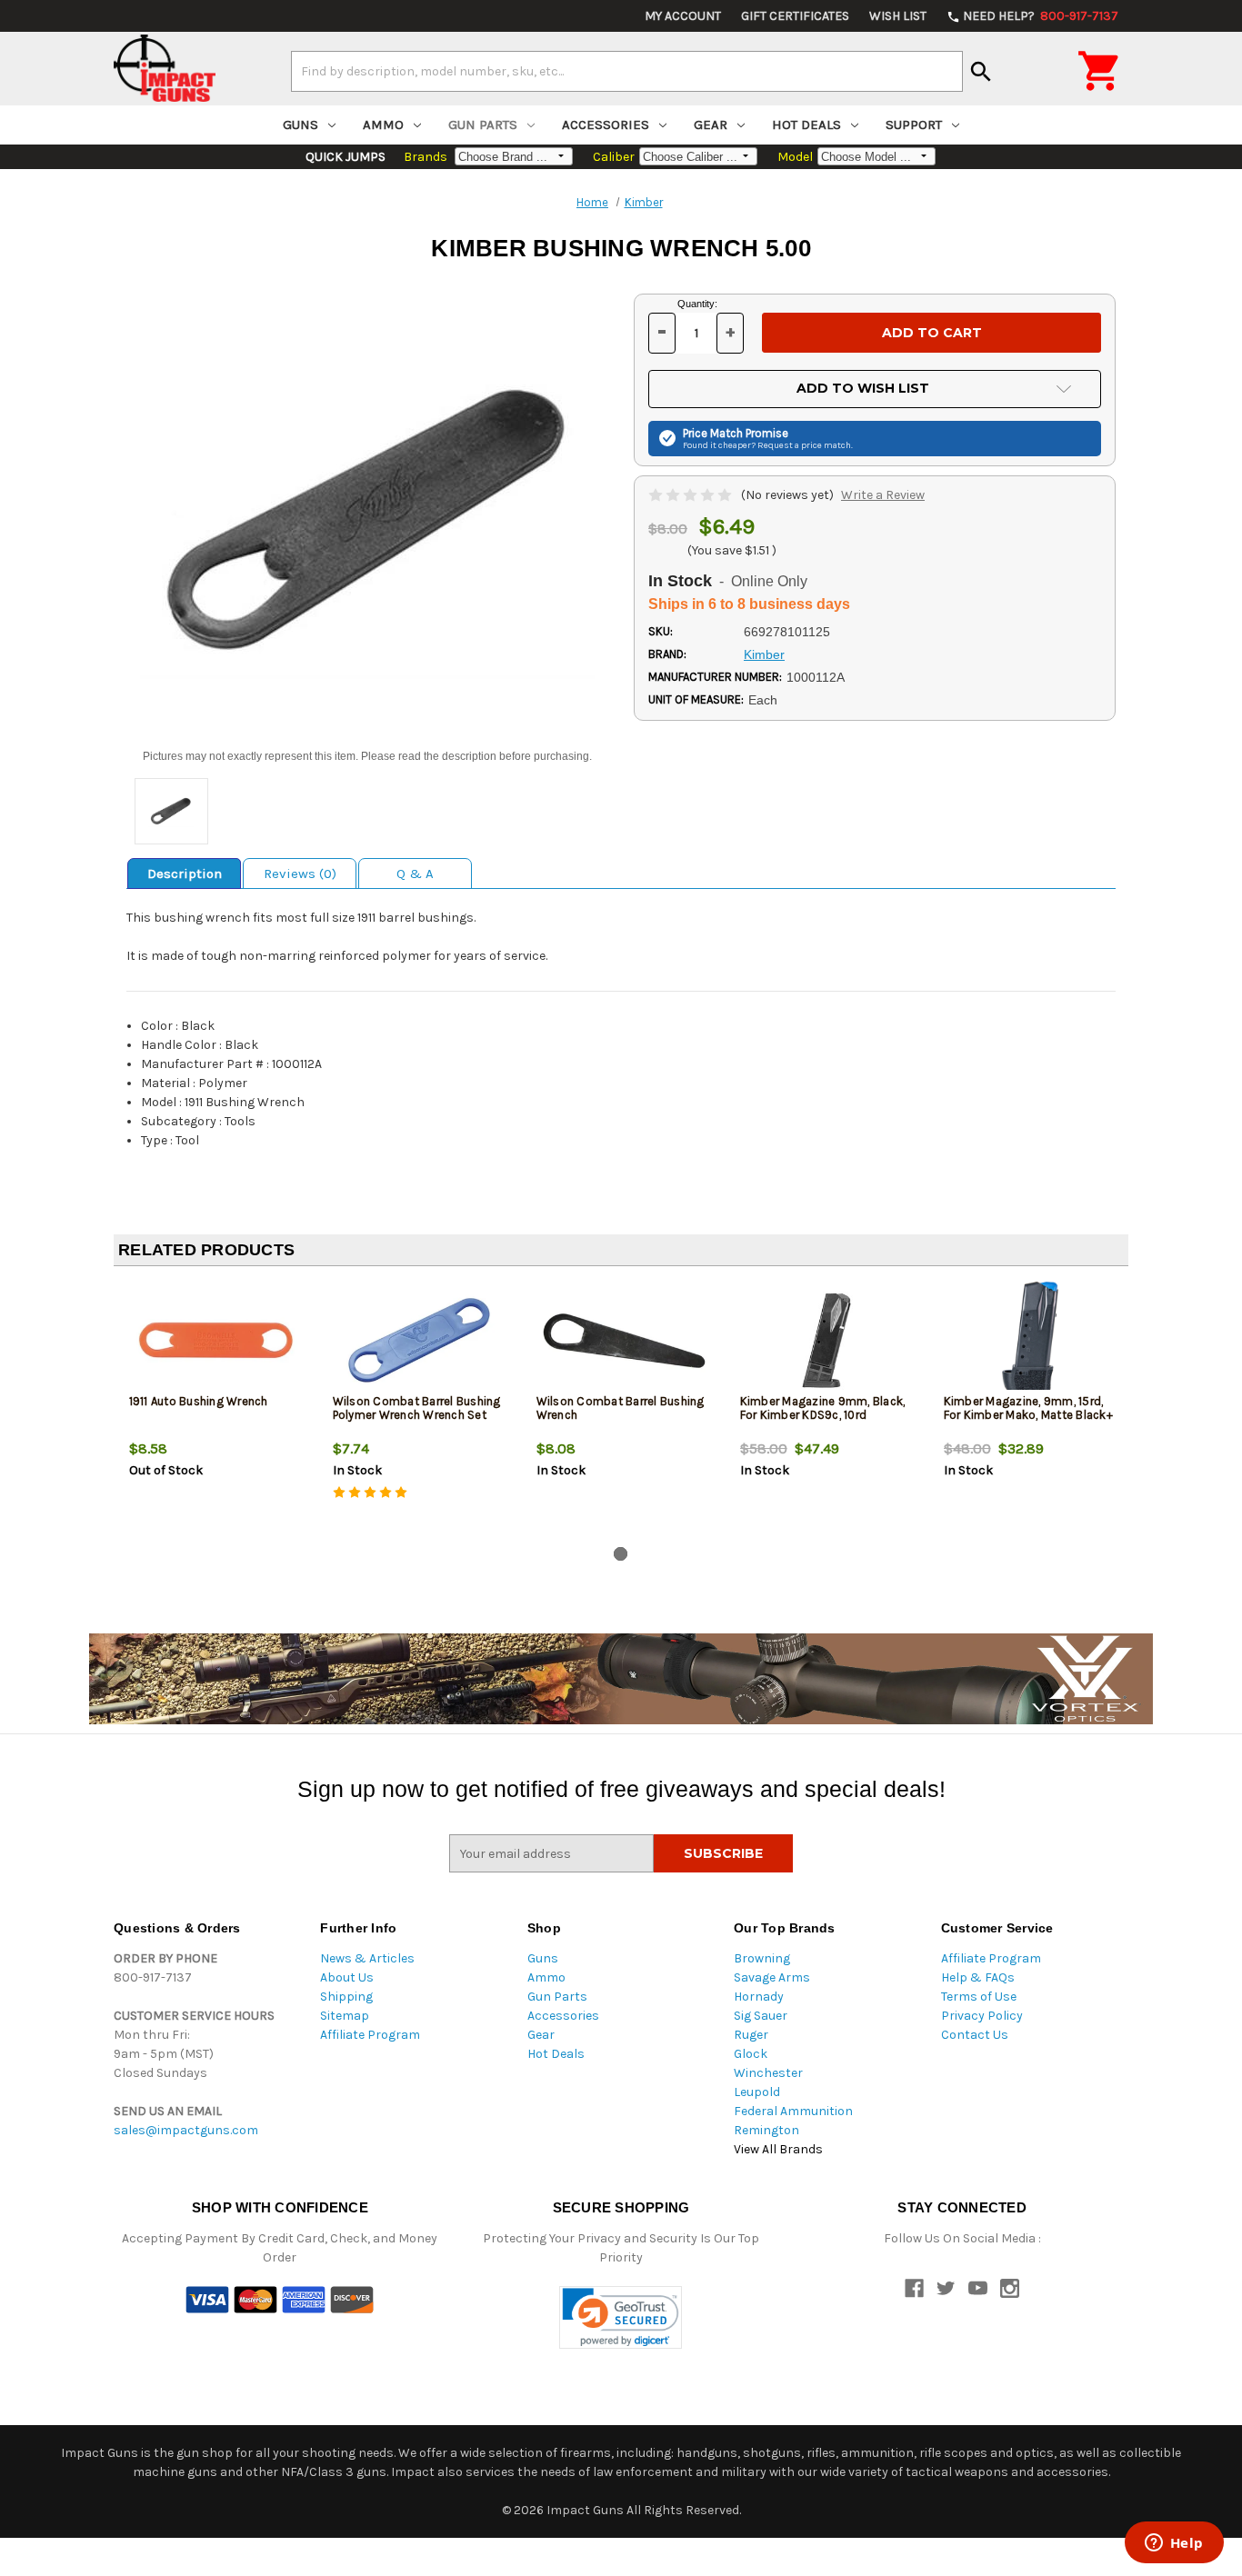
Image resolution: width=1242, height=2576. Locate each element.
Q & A (415, 874)
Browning (762, 1958)
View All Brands (778, 2149)
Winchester (768, 2073)
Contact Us (975, 2035)
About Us (347, 1977)
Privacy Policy (982, 2016)
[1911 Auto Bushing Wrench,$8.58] (216, 1340)
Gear (711, 125)
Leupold (757, 2092)
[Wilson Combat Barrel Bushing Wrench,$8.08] (623, 1340)
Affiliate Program (370, 2035)
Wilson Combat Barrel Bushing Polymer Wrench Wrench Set (417, 1408)
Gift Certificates (795, 16)
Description (185, 874)
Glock (751, 2054)
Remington (766, 2130)
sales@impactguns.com (186, 2130)
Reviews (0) (300, 874)
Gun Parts (483, 125)
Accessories (606, 125)
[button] (621, 2317)
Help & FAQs (978, 1977)
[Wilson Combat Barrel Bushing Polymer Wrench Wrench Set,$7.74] (420, 1340)
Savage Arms (772, 1977)
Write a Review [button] (883, 495)
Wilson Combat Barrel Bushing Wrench (621, 1408)
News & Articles (367, 1958)
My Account (683, 16)
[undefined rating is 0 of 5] (691, 495)
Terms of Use (979, 1997)
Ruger (751, 2035)
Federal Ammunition (793, 2111)
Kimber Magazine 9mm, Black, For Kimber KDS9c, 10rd (823, 1408)
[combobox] (627, 71)
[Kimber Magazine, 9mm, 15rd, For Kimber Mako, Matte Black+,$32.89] (1031, 1340)
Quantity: (697, 304)
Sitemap (345, 2016)
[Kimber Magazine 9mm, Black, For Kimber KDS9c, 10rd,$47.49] (827, 1340)
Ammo (383, 125)
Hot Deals (806, 125)
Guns (300, 125)
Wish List (898, 16)
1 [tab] (621, 1554)
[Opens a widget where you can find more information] (1174, 2544)
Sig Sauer (761, 2016)
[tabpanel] (215, 1410)
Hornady (759, 1997)
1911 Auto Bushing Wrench (199, 1401)
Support (914, 125)
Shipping (346, 1997)
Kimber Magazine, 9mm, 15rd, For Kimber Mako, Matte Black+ (1028, 1408)
